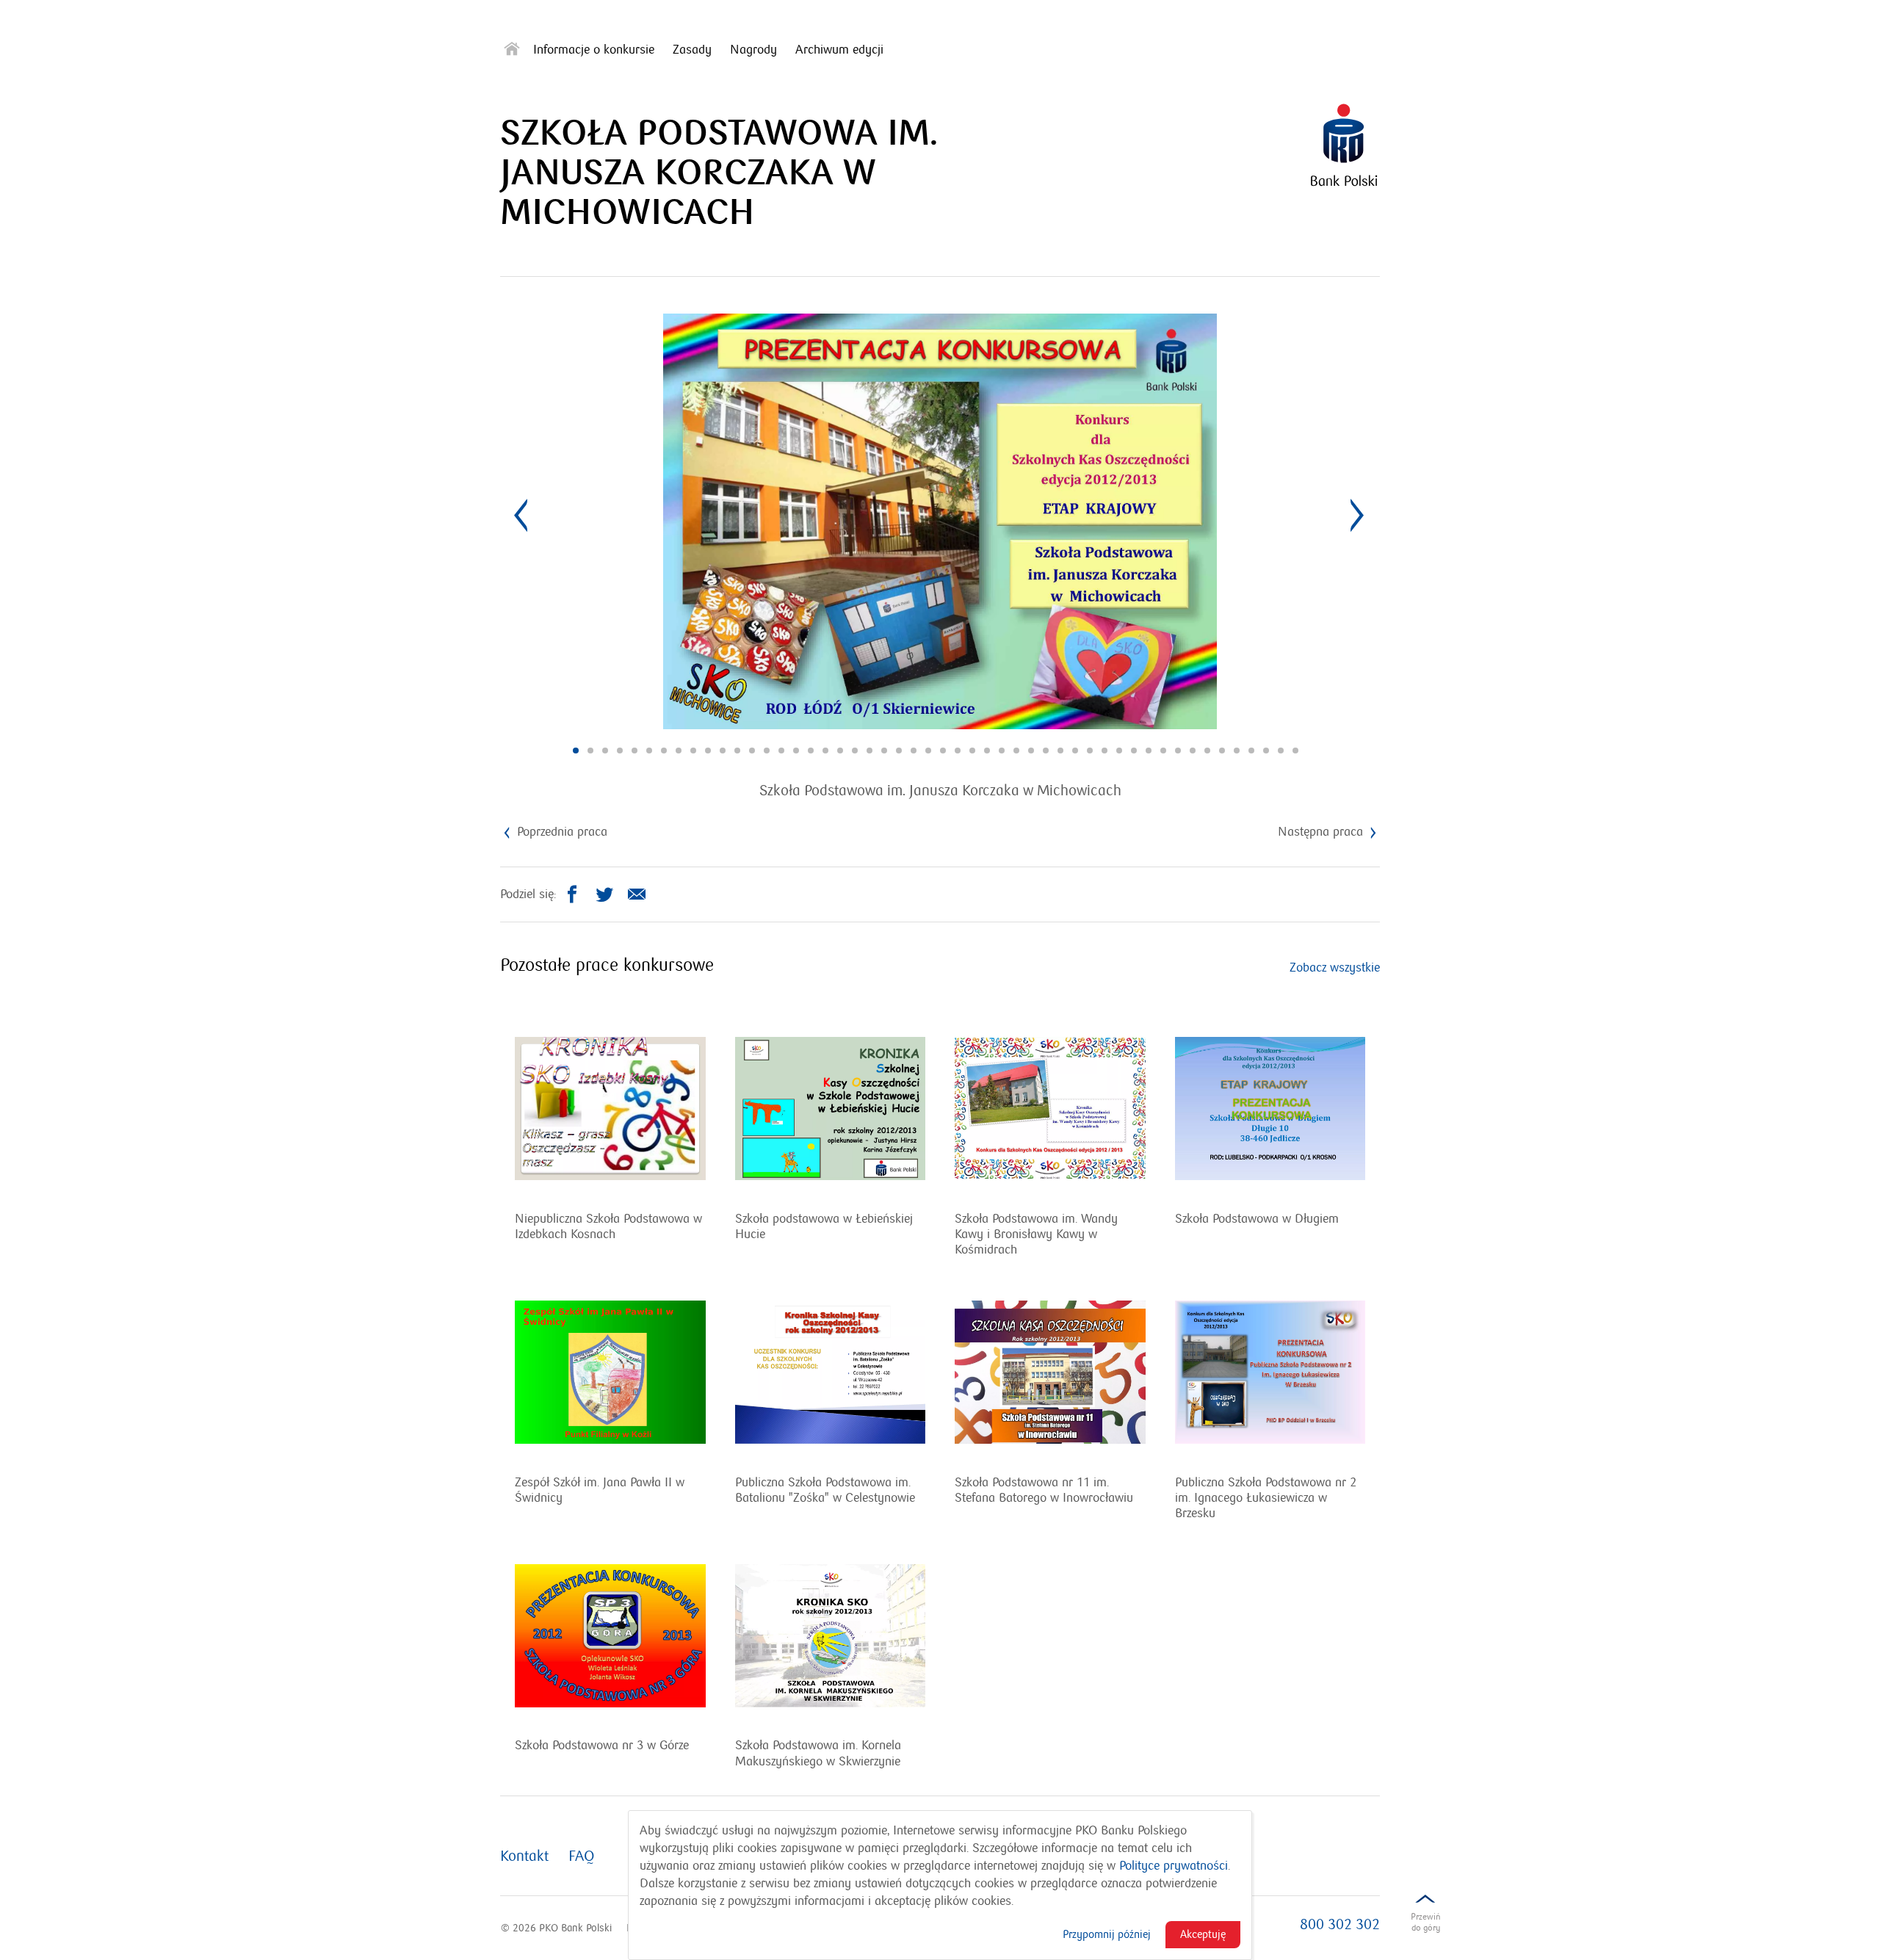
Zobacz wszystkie (1335, 968)
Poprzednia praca (560, 832)
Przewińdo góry (1425, 1922)
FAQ (582, 1856)
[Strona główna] (512, 52)
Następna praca (1322, 832)
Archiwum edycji (839, 50)
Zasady (692, 50)
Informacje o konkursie (594, 50)
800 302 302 (1340, 1925)
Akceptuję (1203, 1934)
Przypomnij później (1107, 1934)
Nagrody (753, 50)
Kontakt (524, 1856)
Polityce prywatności (1174, 1866)
